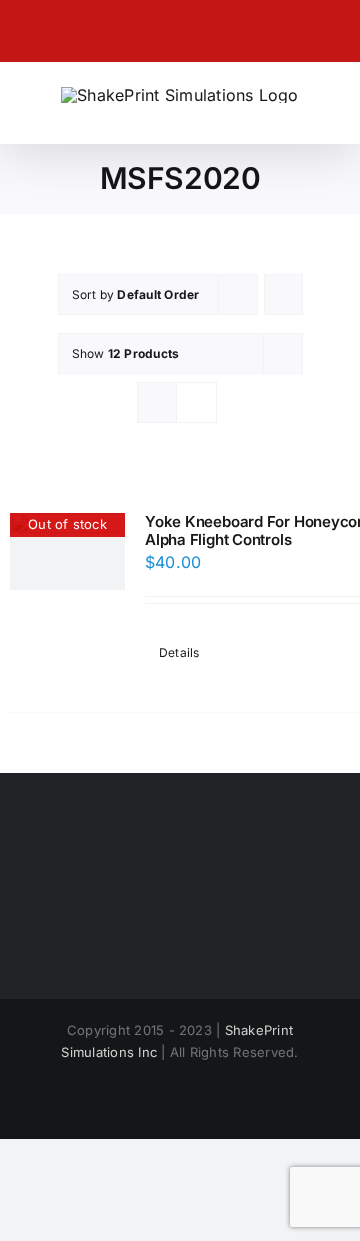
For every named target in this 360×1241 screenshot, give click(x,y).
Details (179, 652)
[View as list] (196, 402)
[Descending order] (283, 294)
